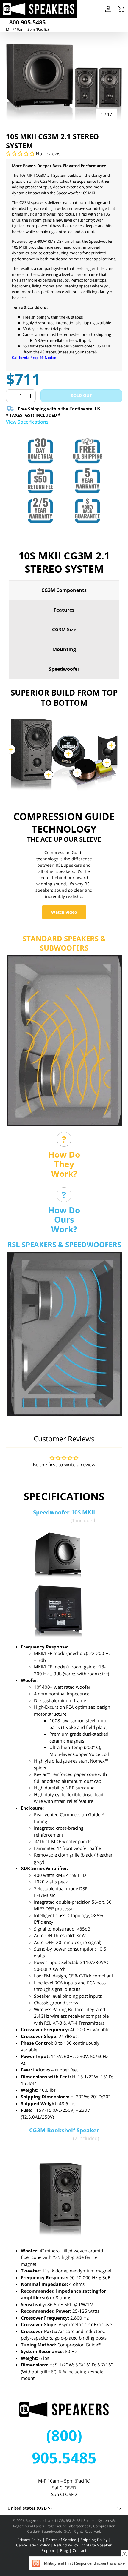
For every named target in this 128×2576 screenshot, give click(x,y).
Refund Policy (66, 2545)
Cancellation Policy (33, 2545)
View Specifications (27, 422)
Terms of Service (61, 2540)
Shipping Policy (94, 2540)
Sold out (81, 395)
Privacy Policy (29, 2540)
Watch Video (64, 912)
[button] (121, 9)
